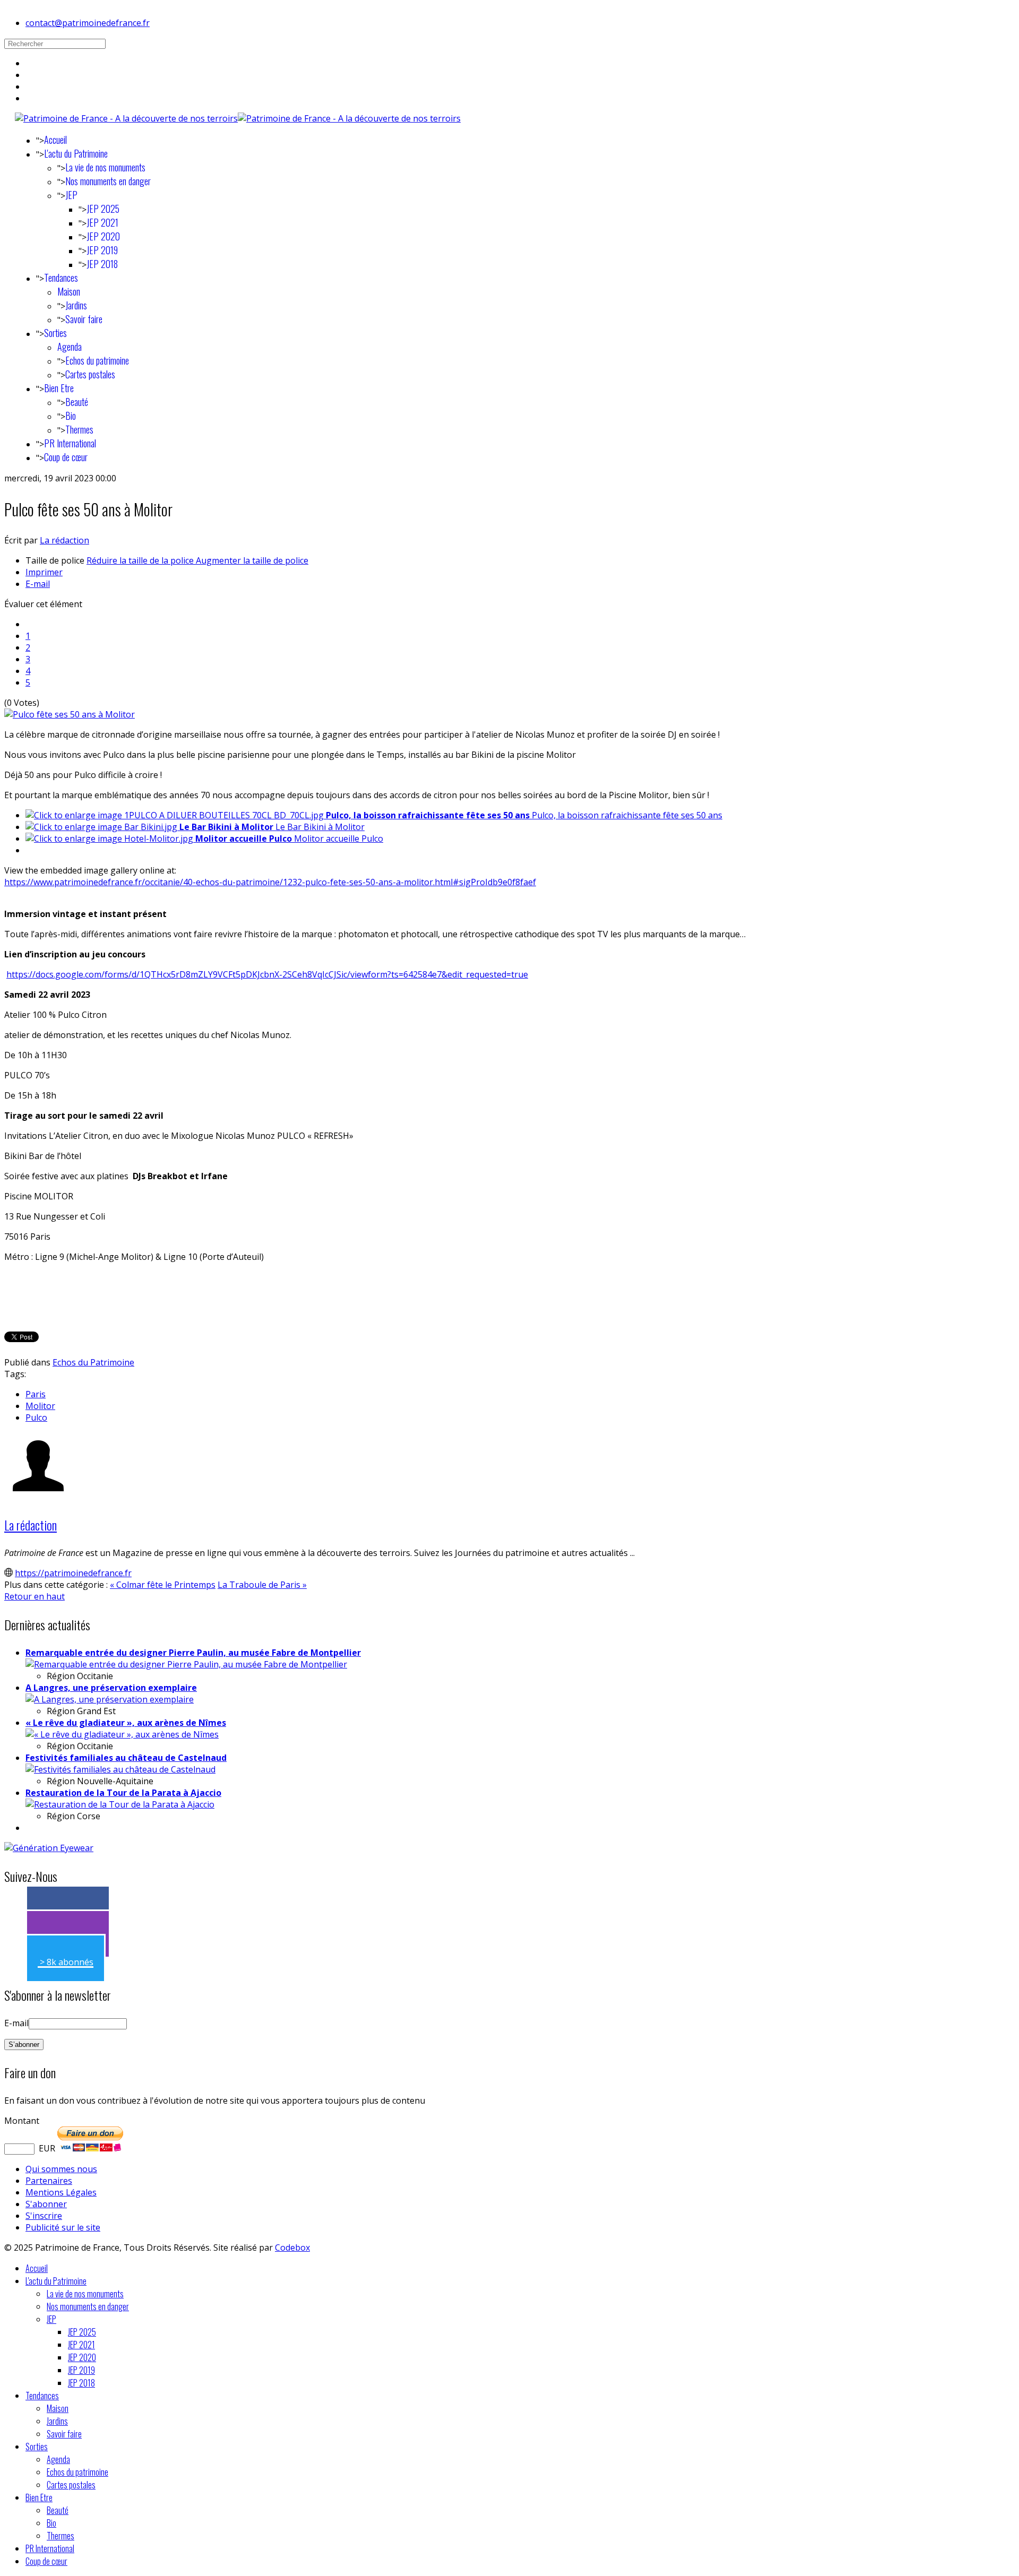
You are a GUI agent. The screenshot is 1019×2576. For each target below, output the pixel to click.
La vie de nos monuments (105, 167)
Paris (36, 1394)
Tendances (61, 278)
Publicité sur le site (63, 2227)
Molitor (40, 1406)
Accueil (55, 140)
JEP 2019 (102, 250)
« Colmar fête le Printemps (163, 1585)
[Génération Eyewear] (49, 1848)
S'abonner (46, 2204)
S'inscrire (44, 2216)
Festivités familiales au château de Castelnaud (126, 1758)
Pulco (36, 1417)
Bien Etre (59, 388)
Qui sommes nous (61, 2169)
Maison (69, 291)
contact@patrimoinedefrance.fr (88, 23)
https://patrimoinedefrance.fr (73, 1573)
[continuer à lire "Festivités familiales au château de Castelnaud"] (120, 1769)
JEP (71, 195)
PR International (70, 443)
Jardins (76, 305)
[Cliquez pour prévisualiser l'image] (70, 714)
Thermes (79, 429)
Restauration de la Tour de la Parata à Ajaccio (123, 1793)
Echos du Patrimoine (93, 1362)
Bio (71, 416)
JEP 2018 (102, 264)
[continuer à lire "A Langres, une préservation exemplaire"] (110, 1699)
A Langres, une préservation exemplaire (111, 1688)
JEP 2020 (103, 236)
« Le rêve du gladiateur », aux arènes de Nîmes (126, 1723)
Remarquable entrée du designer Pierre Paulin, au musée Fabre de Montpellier (193, 1653)
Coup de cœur (66, 457)
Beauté (77, 402)
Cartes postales (90, 374)
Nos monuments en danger (108, 181)
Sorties (55, 333)
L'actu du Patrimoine (76, 153)
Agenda (70, 347)
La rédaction (64, 540)
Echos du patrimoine (97, 360)
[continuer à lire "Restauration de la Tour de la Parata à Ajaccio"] (120, 1804)
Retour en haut (34, 1596)
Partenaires (49, 2181)
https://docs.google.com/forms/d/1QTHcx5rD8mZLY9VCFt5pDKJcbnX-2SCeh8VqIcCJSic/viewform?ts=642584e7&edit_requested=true (267, 974)
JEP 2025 (103, 209)
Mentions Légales (61, 2192)
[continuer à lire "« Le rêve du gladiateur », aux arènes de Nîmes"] (122, 1734)
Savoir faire (84, 319)
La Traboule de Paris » (262, 1585)
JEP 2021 (102, 222)
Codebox (292, 2247)
